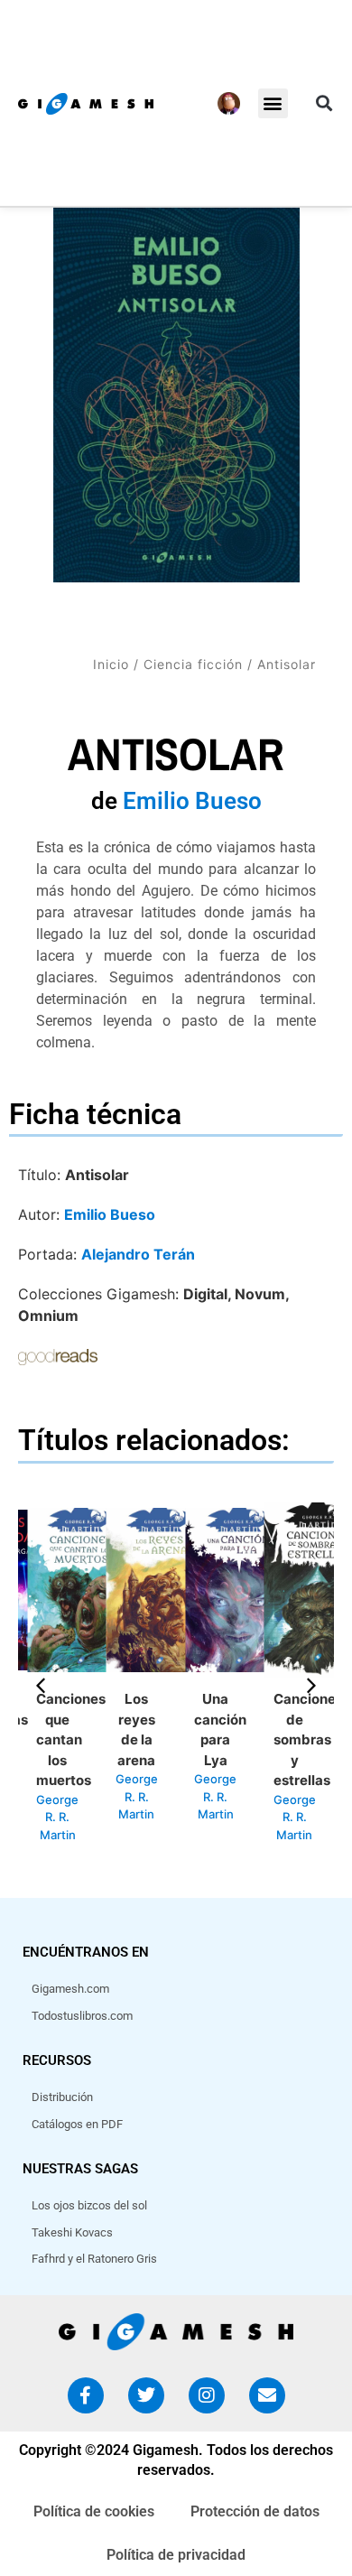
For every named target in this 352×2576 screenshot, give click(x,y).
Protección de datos (255, 2511)
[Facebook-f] (86, 2395)
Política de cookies (94, 2511)
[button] (273, 103)
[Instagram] (207, 2395)
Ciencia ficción (193, 664)
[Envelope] (267, 2395)
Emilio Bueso (192, 801)
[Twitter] (146, 2395)
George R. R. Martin (57, 1817)
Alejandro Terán (138, 1254)
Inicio (111, 664)
